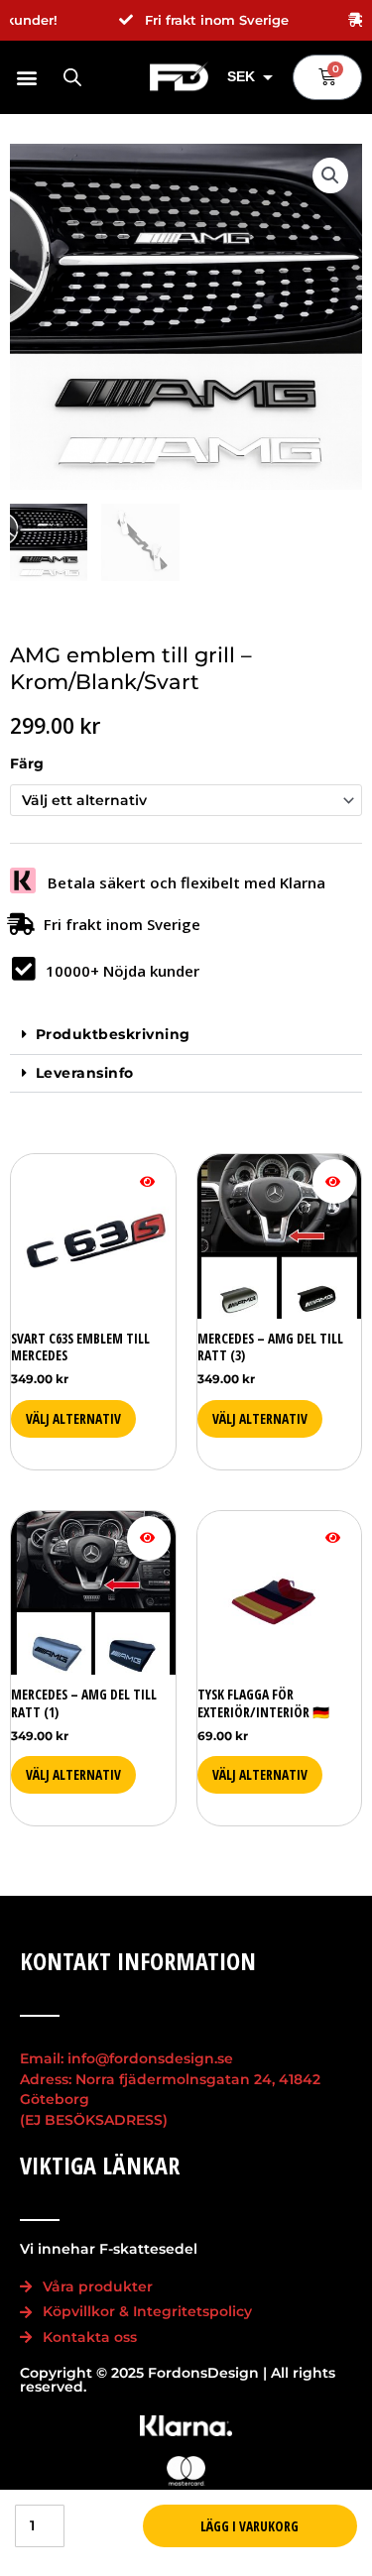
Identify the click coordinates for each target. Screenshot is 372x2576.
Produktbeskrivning (113, 1034)
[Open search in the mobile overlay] (72, 77)
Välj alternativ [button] (73, 1418)
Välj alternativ (260, 1418)
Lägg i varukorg (249, 2526)
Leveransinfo (85, 1073)
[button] (26, 77)
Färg (27, 763)
